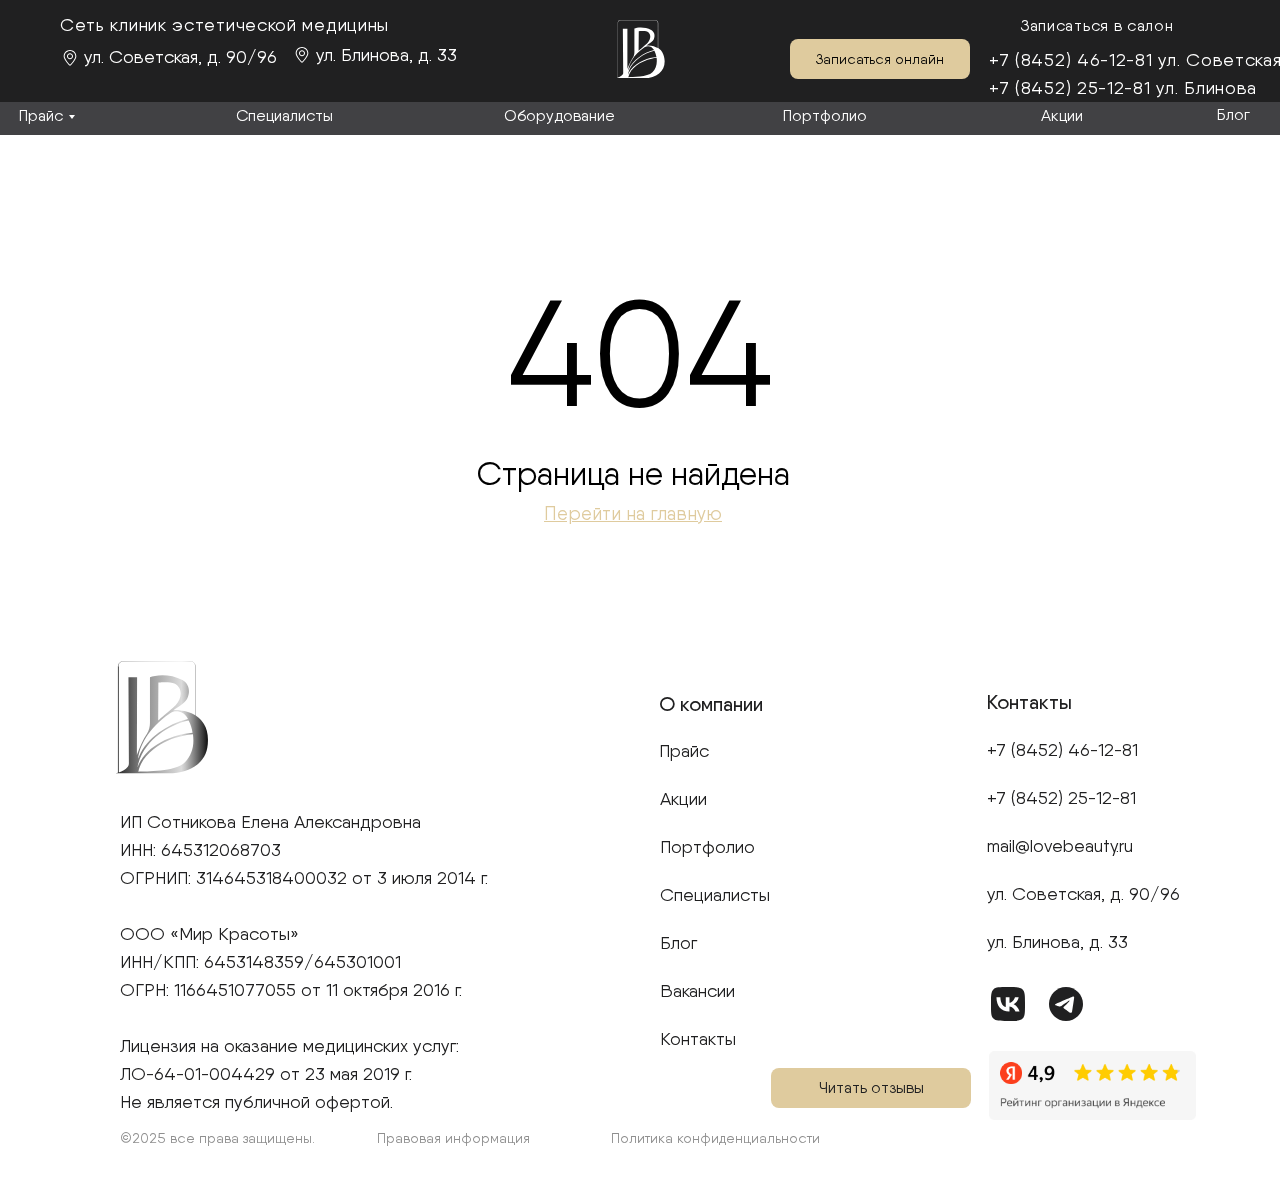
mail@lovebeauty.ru (1060, 845)
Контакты (698, 1038)
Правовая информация (453, 1138)
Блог (1233, 114)
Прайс (41, 115)
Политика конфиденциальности (715, 1138)
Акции (1062, 115)
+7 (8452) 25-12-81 (1070, 87)
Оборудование (559, 115)
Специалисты (284, 115)
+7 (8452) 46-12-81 (1071, 59)
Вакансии (697, 990)
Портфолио (825, 115)
